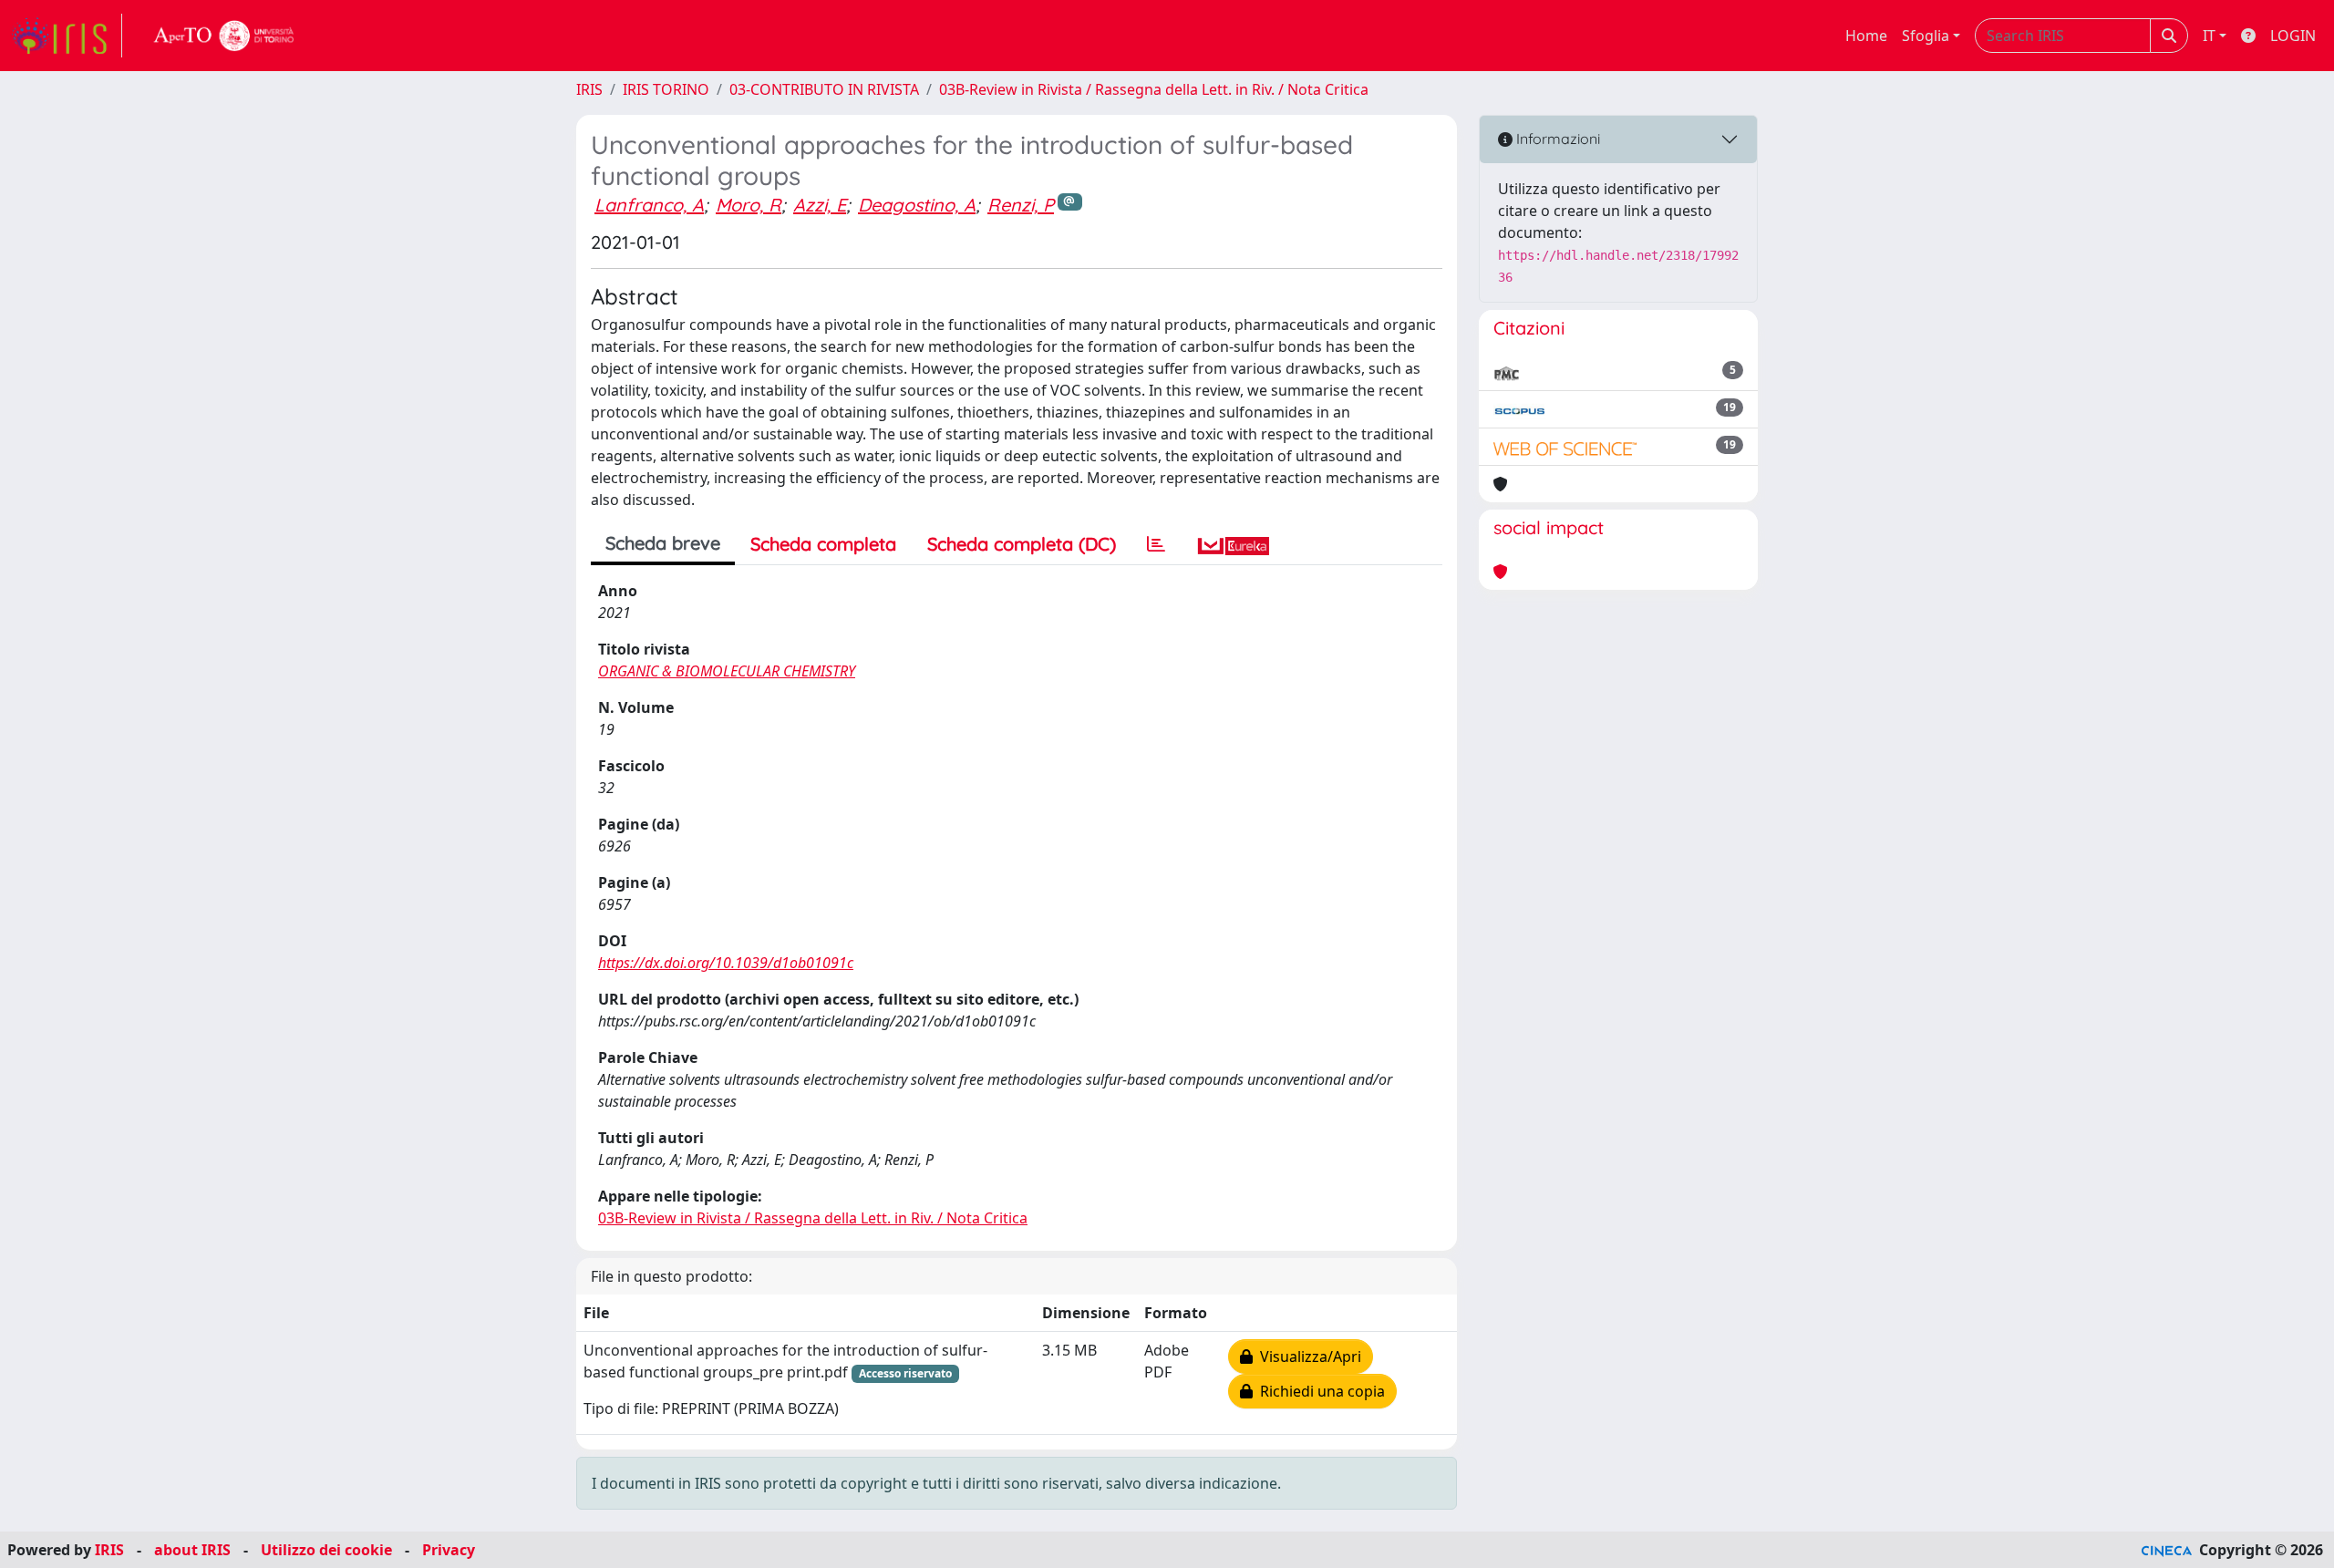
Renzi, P (1021, 205)
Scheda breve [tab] (663, 543)
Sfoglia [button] (1926, 36)
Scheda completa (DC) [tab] (1022, 544)
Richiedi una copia (1319, 1391)
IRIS (589, 89)
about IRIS (192, 1550)
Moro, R (749, 205)
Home (1866, 36)
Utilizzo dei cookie (326, 1550)
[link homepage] (67, 36)
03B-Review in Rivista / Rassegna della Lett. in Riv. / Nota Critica (1154, 89)
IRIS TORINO (666, 89)
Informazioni (1556, 139)
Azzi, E (820, 205)
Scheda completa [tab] (823, 544)
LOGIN (2293, 36)
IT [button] (2209, 36)
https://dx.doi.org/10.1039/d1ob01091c (726, 963)
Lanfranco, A (649, 205)
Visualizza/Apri (1307, 1357)
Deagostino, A (917, 205)
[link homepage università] (224, 36)
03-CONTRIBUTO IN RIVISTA (824, 89)
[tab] (1156, 544)
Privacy (449, 1550)
